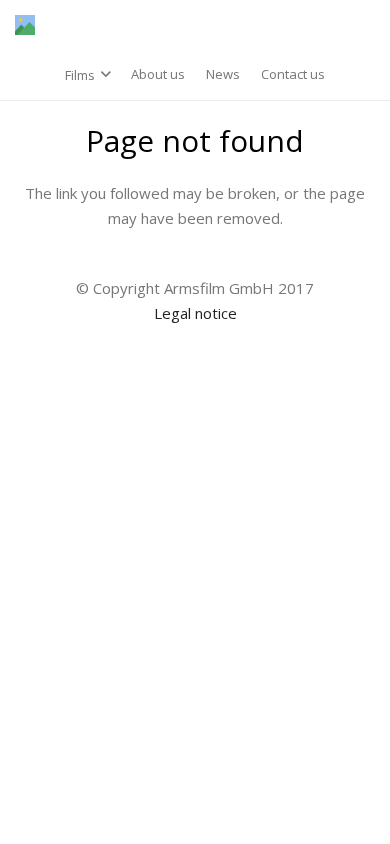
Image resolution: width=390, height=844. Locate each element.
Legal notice (195, 313)
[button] (88, 75)
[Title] (25, 25)
